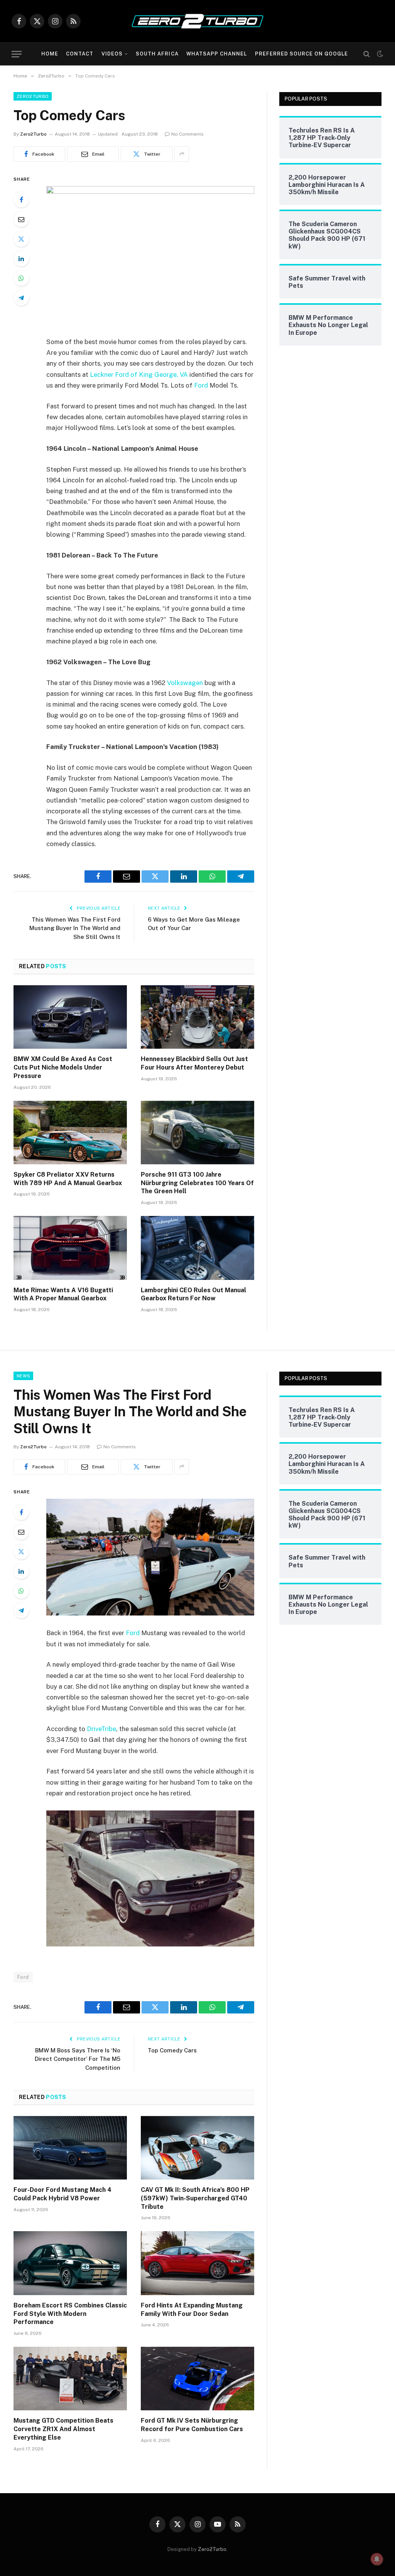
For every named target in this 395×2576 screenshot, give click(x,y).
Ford (201, 385)
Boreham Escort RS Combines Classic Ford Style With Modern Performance (70, 2314)
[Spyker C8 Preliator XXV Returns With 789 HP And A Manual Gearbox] (70, 1133)
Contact (80, 54)
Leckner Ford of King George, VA (139, 374)
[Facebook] (21, 200)
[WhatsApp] (21, 278)
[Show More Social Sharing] (182, 154)
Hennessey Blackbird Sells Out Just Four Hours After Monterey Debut (194, 1063)
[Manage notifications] (377, 2559)
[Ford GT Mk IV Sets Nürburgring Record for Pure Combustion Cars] (197, 2379)
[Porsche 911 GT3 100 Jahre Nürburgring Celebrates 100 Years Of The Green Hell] (197, 1133)
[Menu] (17, 54)
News (23, 1376)
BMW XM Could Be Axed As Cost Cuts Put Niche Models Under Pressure (63, 1067)
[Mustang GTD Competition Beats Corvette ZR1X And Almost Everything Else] (70, 2379)
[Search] (367, 54)
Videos (112, 54)
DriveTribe (101, 1729)
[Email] (21, 219)
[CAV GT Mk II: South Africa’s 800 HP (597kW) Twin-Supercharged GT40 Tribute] (197, 2148)
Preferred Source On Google (302, 54)
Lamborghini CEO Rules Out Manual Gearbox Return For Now (193, 1294)
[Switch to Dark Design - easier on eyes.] (379, 54)
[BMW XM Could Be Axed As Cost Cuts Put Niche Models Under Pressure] (70, 1017)
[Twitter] (21, 239)
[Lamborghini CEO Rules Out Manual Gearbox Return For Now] (197, 1248)
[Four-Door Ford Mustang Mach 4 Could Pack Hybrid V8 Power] (70, 2148)
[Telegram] (21, 298)
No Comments (187, 134)
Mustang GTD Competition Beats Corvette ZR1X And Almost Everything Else (63, 2429)
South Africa (157, 54)
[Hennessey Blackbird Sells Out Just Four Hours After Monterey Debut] (197, 1017)
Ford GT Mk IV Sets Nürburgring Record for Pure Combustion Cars (192, 2425)
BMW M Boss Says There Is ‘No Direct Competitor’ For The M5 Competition (78, 2059)
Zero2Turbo (33, 96)
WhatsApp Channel (217, 54)
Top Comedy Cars (172, 2050)
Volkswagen (185, 683)
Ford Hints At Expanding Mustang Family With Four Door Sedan (192, 2310)
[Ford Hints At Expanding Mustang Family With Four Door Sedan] (197, 2263)
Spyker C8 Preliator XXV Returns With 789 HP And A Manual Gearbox (68, 1179)
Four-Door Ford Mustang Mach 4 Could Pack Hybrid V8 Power (62, 2194)
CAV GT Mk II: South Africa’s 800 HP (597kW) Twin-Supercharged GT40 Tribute (195, 2198)
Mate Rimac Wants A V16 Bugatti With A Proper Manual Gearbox (63, 1294)
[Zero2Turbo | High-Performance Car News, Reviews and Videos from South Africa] (197, 21)
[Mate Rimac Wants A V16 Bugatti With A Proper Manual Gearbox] (70, 1248)
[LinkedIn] (21, 259)
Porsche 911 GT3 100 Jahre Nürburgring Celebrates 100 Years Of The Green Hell (197, 1183)
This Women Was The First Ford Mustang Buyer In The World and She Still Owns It (75, 928)
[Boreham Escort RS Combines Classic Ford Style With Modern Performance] (70, 2263)
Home (50, 54)
